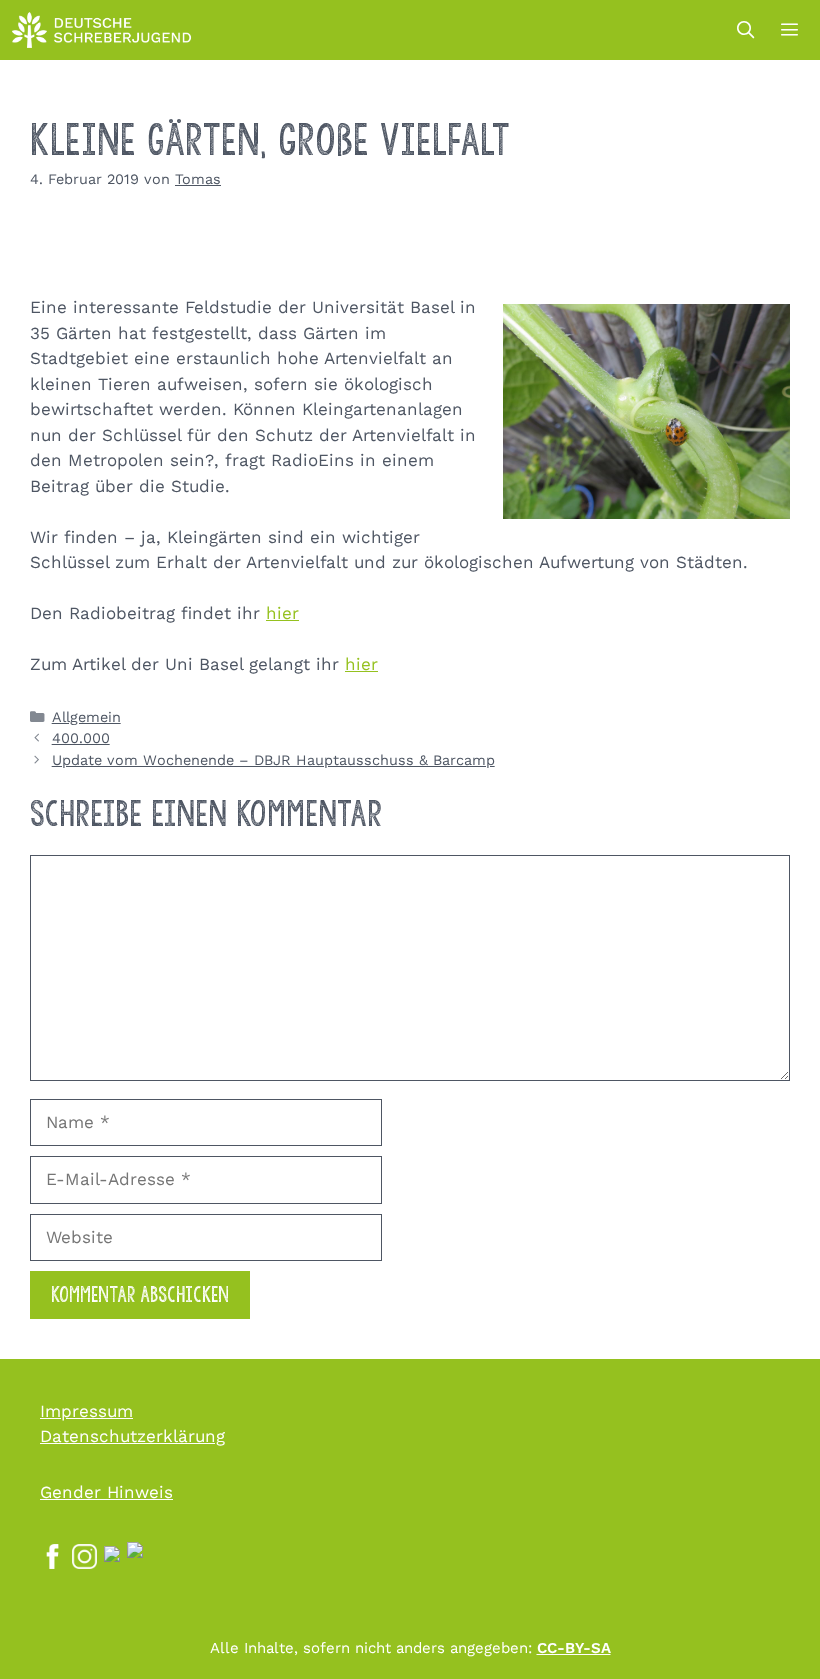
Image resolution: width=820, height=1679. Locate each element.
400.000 (81, 738)
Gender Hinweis (106, 1492)
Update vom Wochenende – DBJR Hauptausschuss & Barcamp (273, 760)
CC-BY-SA (574, 1648)
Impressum (86, 1411)
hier (282, 613)
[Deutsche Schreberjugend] (102, 30)
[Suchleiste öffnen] (745, 30)
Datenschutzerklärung (132, 1436)
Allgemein (86, 717)
